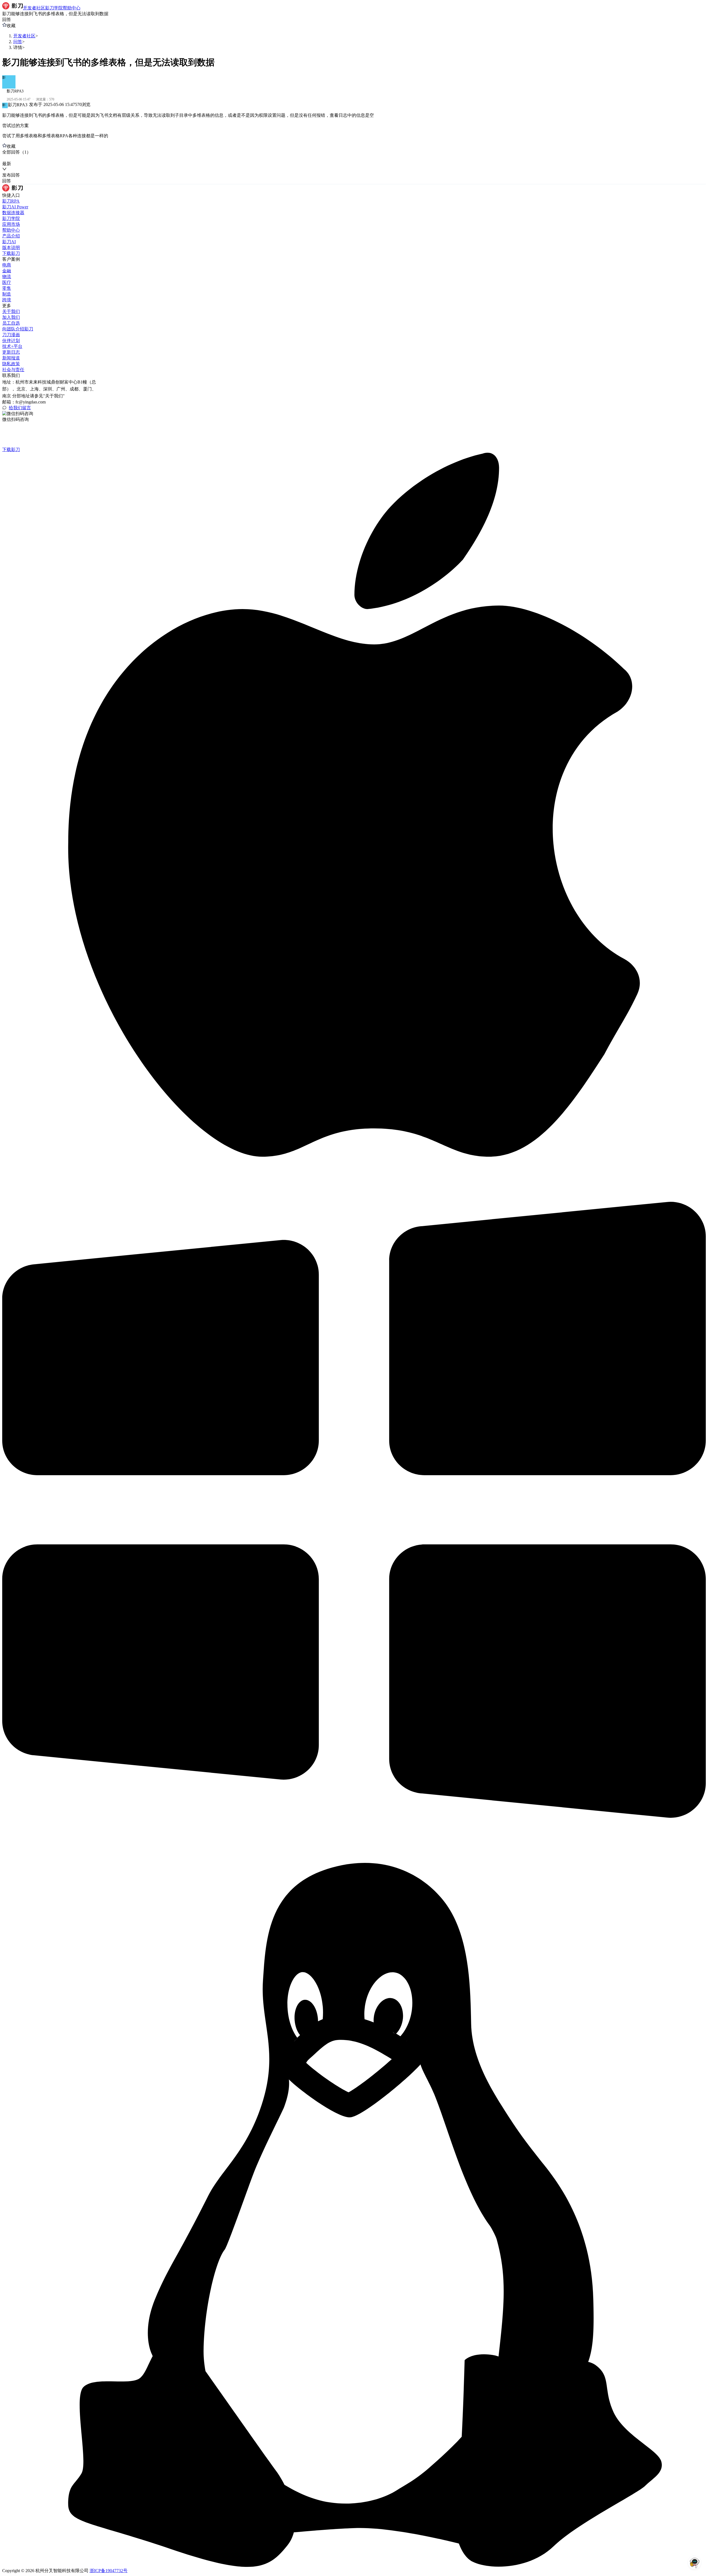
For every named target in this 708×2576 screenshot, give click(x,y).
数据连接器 (13, 213)
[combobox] (28, 158)
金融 (7, 271)
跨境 (7, 300)
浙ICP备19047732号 (109, 2571)
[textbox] (354, 116)
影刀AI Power (15, 207)
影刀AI (9, 242)
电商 (7, 265)
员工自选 (11, 323)
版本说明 (11, 248)
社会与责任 (13, 370)
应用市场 (11, 224)
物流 (7, 277)
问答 (18, 42)
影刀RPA (11, 201)
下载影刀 (11, 253)
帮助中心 (11, 230)
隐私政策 (11, 364)
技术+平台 (12, 346)
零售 (7, 288)
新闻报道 (11, 358)
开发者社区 (24, 36)
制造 (7, 294)
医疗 (7, 282)
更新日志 (11, 352)
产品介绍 (11, 236)
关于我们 (11, 311)
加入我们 (11, 317)
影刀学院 (11, 218)
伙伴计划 (11, 341)
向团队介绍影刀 (18, 329)
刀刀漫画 (11, 335)
